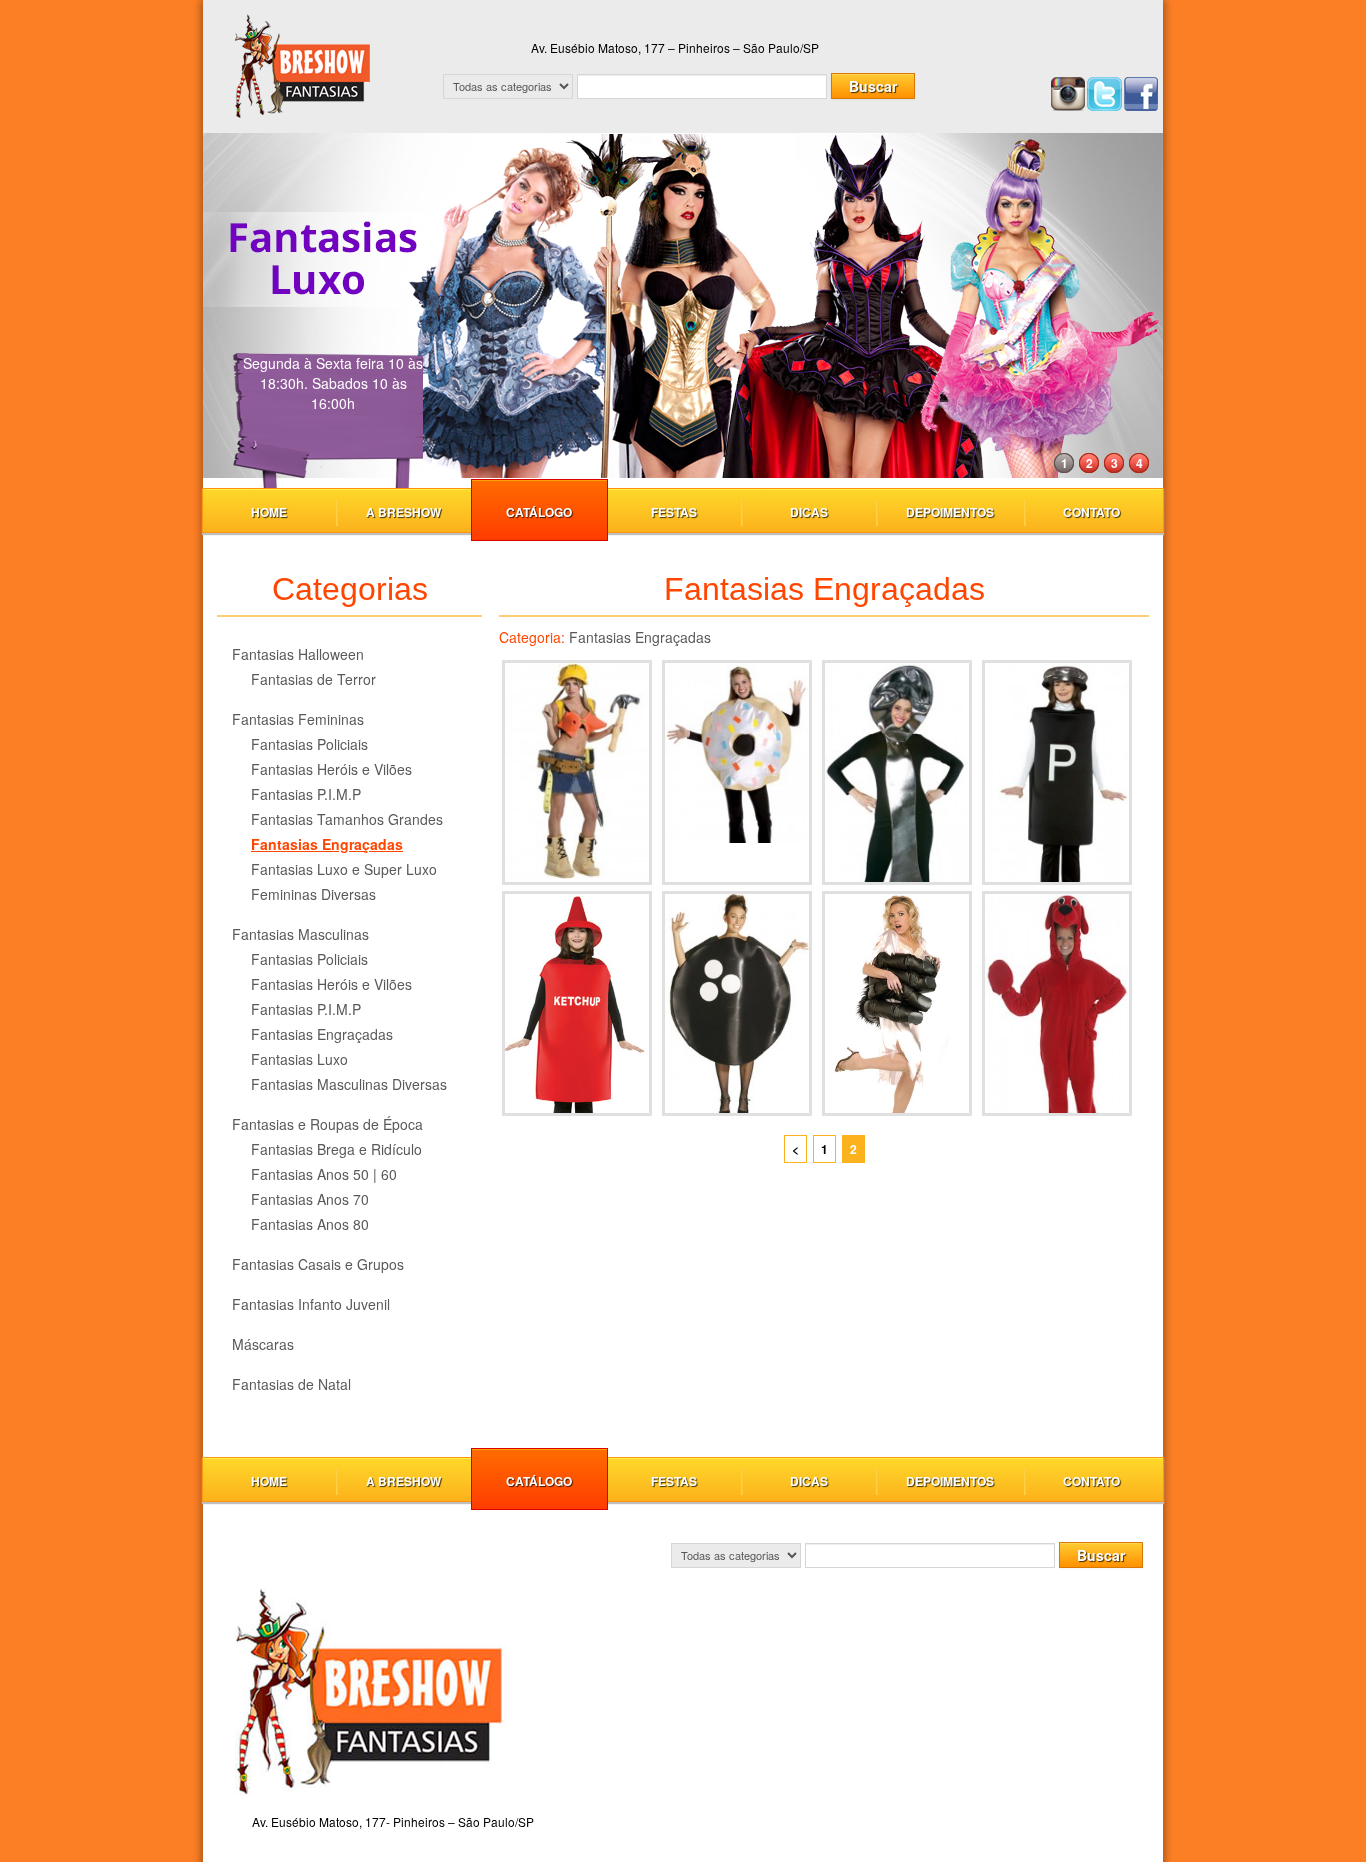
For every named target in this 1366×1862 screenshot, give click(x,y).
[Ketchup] (577, 1003)
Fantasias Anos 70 (310, 1199)
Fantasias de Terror (313, 679)
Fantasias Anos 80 (310, 1224)
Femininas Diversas (313, 894)
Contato (1091, 512)
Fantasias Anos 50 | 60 (324, 1174)
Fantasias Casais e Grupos (318, 1264)
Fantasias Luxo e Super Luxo (344, 869)
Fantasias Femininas (298, 719)
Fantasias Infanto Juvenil (311, 1304)
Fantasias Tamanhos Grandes (347, 819)
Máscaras (263, 1344)
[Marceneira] (577, 772)
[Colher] (897, 772)
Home (269, 512)
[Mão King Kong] (897, 1003)
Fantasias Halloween (298, 654)
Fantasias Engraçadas (327, 844)
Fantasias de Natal (291, 1384)
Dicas (809, 512)
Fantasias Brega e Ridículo (336, 1149)
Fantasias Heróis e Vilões (331, 769)
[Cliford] (1057, 1003)
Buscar (873, 86)
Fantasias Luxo (299, 1059)
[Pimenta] (1057, 772)
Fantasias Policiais (309, 744)
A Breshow (403, 512)
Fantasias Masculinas (300, 934)
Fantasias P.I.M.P (306, 794)
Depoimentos (950, 512)
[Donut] (737, 772)
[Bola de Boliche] (737, 1003)
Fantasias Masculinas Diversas (349, 1084)
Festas (674, 512)
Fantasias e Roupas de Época (327, 1124)
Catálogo (539, 512)
